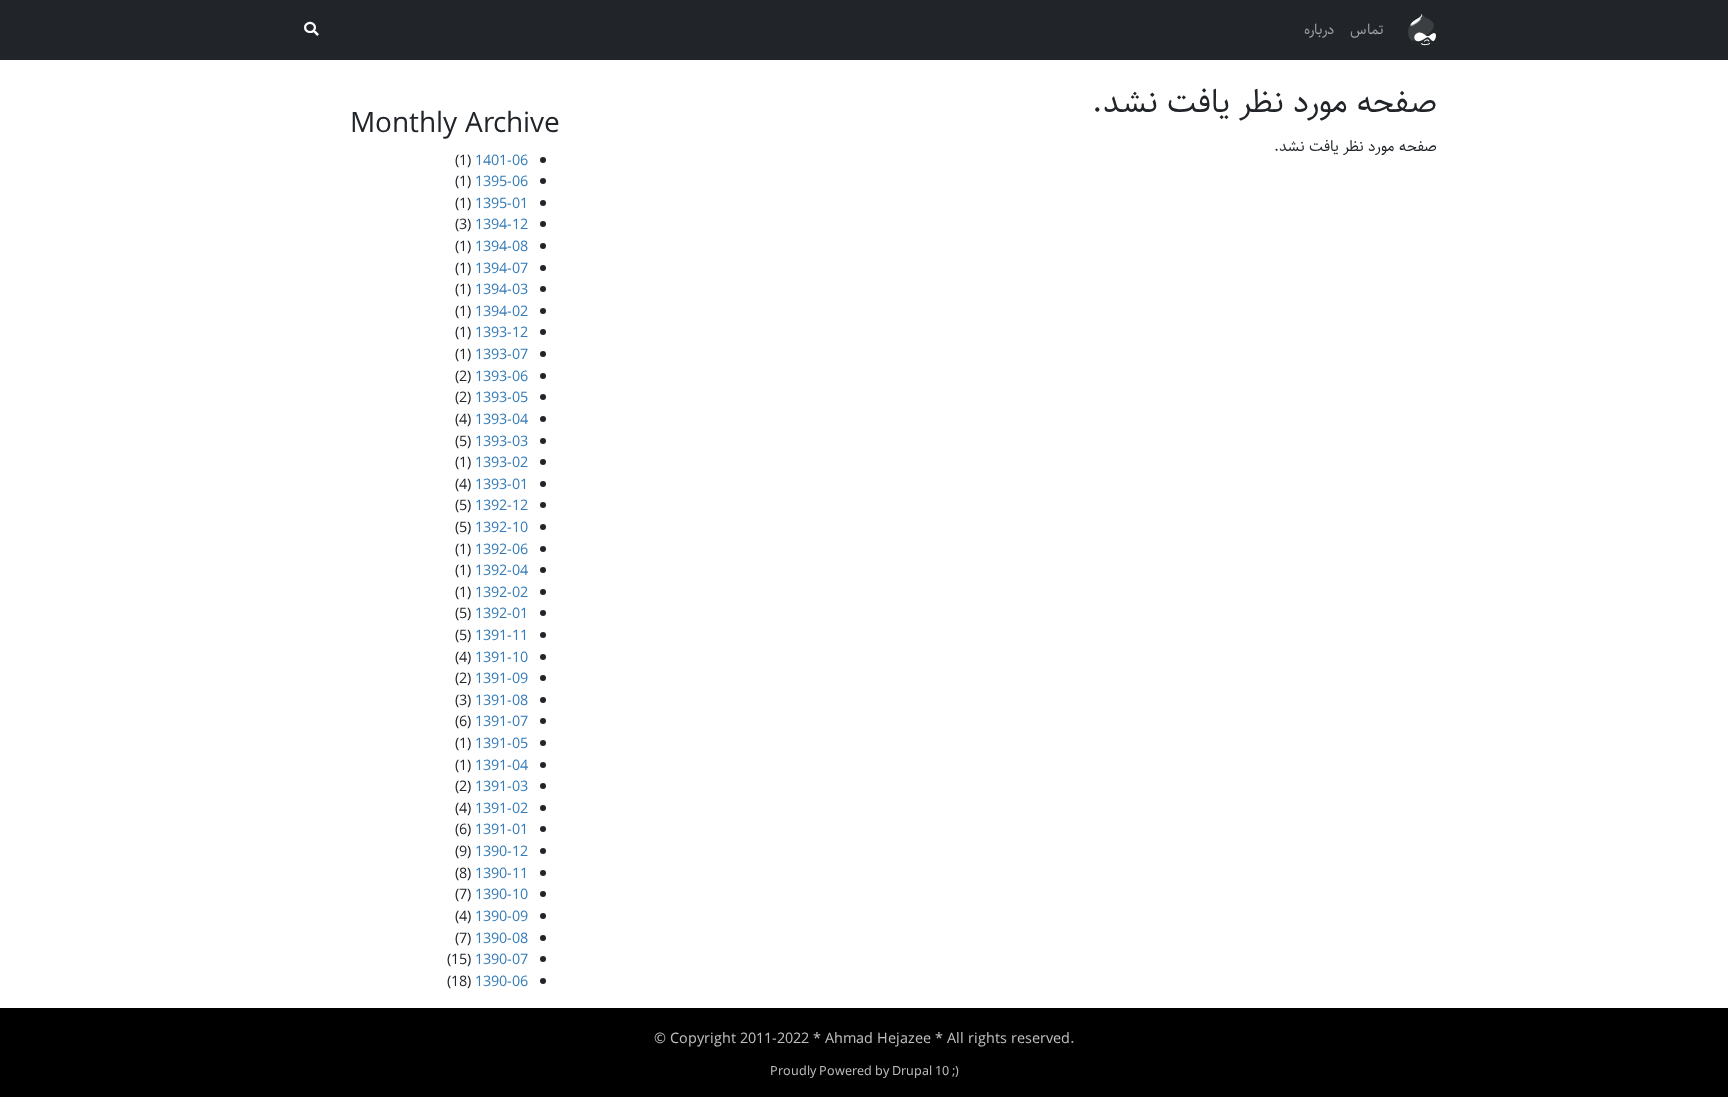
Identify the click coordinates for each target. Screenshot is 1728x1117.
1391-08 (501, 700)
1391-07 (501, 721)
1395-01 (501, 203)
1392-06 (501, 549)
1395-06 (501, 181)
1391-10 (501, 657)
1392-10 (501, 527)
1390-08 (501, 938)
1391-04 (501, 765)
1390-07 (501, 959)
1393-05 (501, 397)
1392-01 (501, 613)
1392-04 (501, 570)
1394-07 (501, 268)
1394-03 (501, 289)
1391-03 (501, 786)
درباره (1319, 29)
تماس (1367, 29)
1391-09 (501, 678)
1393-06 (501, 376)
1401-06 (501, 160)
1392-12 (501, 505)
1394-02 (501, 311)
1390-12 (501, 851)
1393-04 (501, 419)
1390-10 (501, 894)
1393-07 (501, 354)
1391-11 (501, 635)
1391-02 (501, 808)
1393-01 (501, 484)
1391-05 (501, 743)
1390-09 (501, 916)
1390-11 (501, 873)
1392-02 (501, 592)
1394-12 (501, 224)
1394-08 (501, 246)
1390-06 (501, 981)
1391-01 (501, 829)
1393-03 (501, 441)
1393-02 (501, 462)
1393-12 (501, 332)
